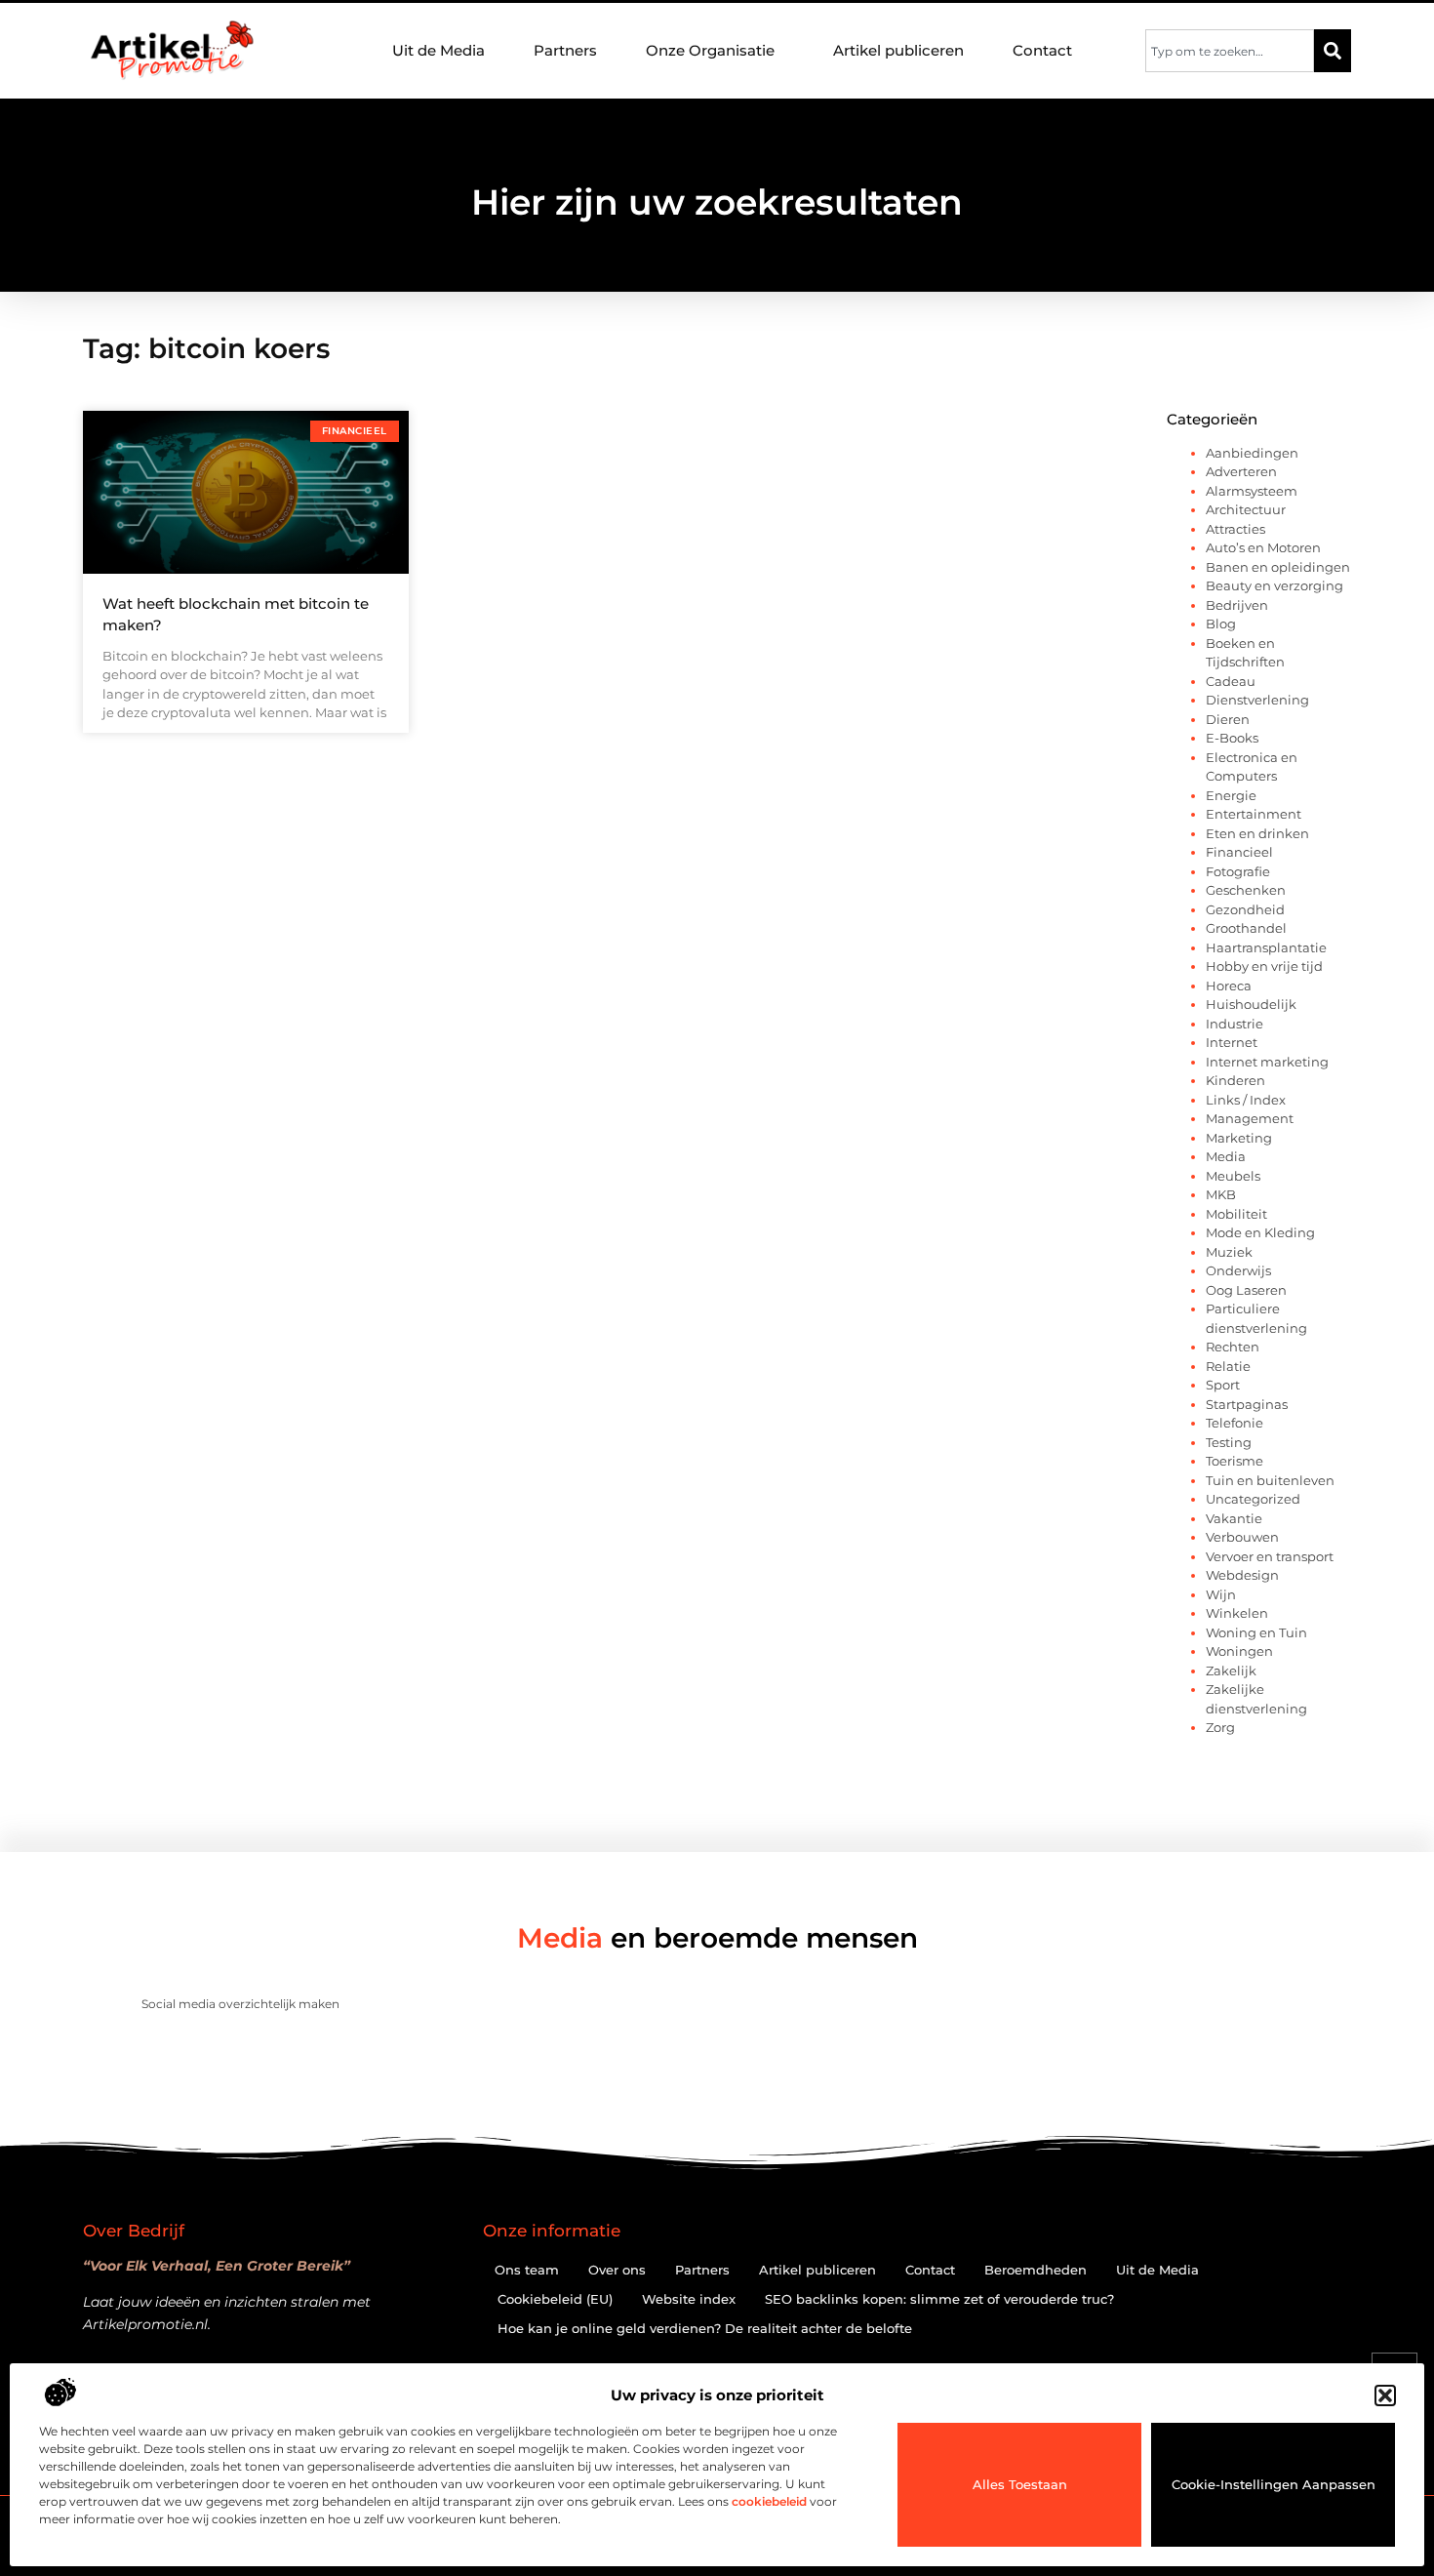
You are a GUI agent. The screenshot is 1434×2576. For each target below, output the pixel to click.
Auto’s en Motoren (1263, 547)
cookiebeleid (769, 2501)
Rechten (1233, 1347)
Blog (1221, 624)
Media (1226, 1156)
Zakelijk (1231, 1670)
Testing (1229, 1442)
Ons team (527, 2270)
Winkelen (1237, 1613)
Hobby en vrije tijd (1264, 966)
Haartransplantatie (1266, 947)
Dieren (1228, 719)
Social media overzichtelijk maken (240, 2004)
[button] (1385, 2395)
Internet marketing (1267, 1062)
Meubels (1233, 1176)
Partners (565, 50)
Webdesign (1242, 1575)
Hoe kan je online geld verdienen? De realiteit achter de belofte (705, 2328)
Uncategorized (1253, 1499)
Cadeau (1231, 681)
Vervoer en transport (1270, 1556)
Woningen (1239, 1651)
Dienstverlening (1257, 700)
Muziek (1229, 1252)
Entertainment (1254, 814)
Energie (1231, 795)
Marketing (1239, 1138)
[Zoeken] (1333, 51)
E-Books (1232, 738)
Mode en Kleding (1260, 1232)
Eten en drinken (1257, 833)
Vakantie (1234, 1518)
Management (1250, 1118)
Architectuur (1246, 509)
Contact (1042, 50)
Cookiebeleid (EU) (555, 2299)
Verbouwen (1242, 1537)
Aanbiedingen (1252, 453)
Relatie (1228, 1366)
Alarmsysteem (1252, 491)
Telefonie (1235, 1423)
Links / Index (1246, 1100)
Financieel (1239, 852)
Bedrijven (1237, 605)
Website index (689, 2299)
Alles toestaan (1020, 2484)
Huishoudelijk (1251, 1004)
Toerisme (1235, 1461)
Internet (1232, 1042)
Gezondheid (1245, 909)
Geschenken (1246, 890)
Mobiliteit (1236, 1214)
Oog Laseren (1246, 1290)
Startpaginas (1247, 1404)
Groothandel (1246, 928)
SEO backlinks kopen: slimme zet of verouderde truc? (939, 2299)
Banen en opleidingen (1278, 567)
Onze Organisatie (710, 50)
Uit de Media (438, 50)
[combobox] (1230, 51)
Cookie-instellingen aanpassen (1274, 2484)
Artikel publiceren (898, 50)
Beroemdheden (1036, 2270)
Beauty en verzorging (1275, 585)
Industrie (1235, 1024)
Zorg (1220, 1727)
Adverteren (1241, 471)
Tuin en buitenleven (1270, 1480)
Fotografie (1238, 871)
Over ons (617, 2270)
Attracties (1235, 529)
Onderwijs (1238, 1270)
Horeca (1229, 986)
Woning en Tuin (1256, 1632)
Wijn (1221, 1594)
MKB (1221, 1194)
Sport (1223, 1385)
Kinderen (1235, 1080)
